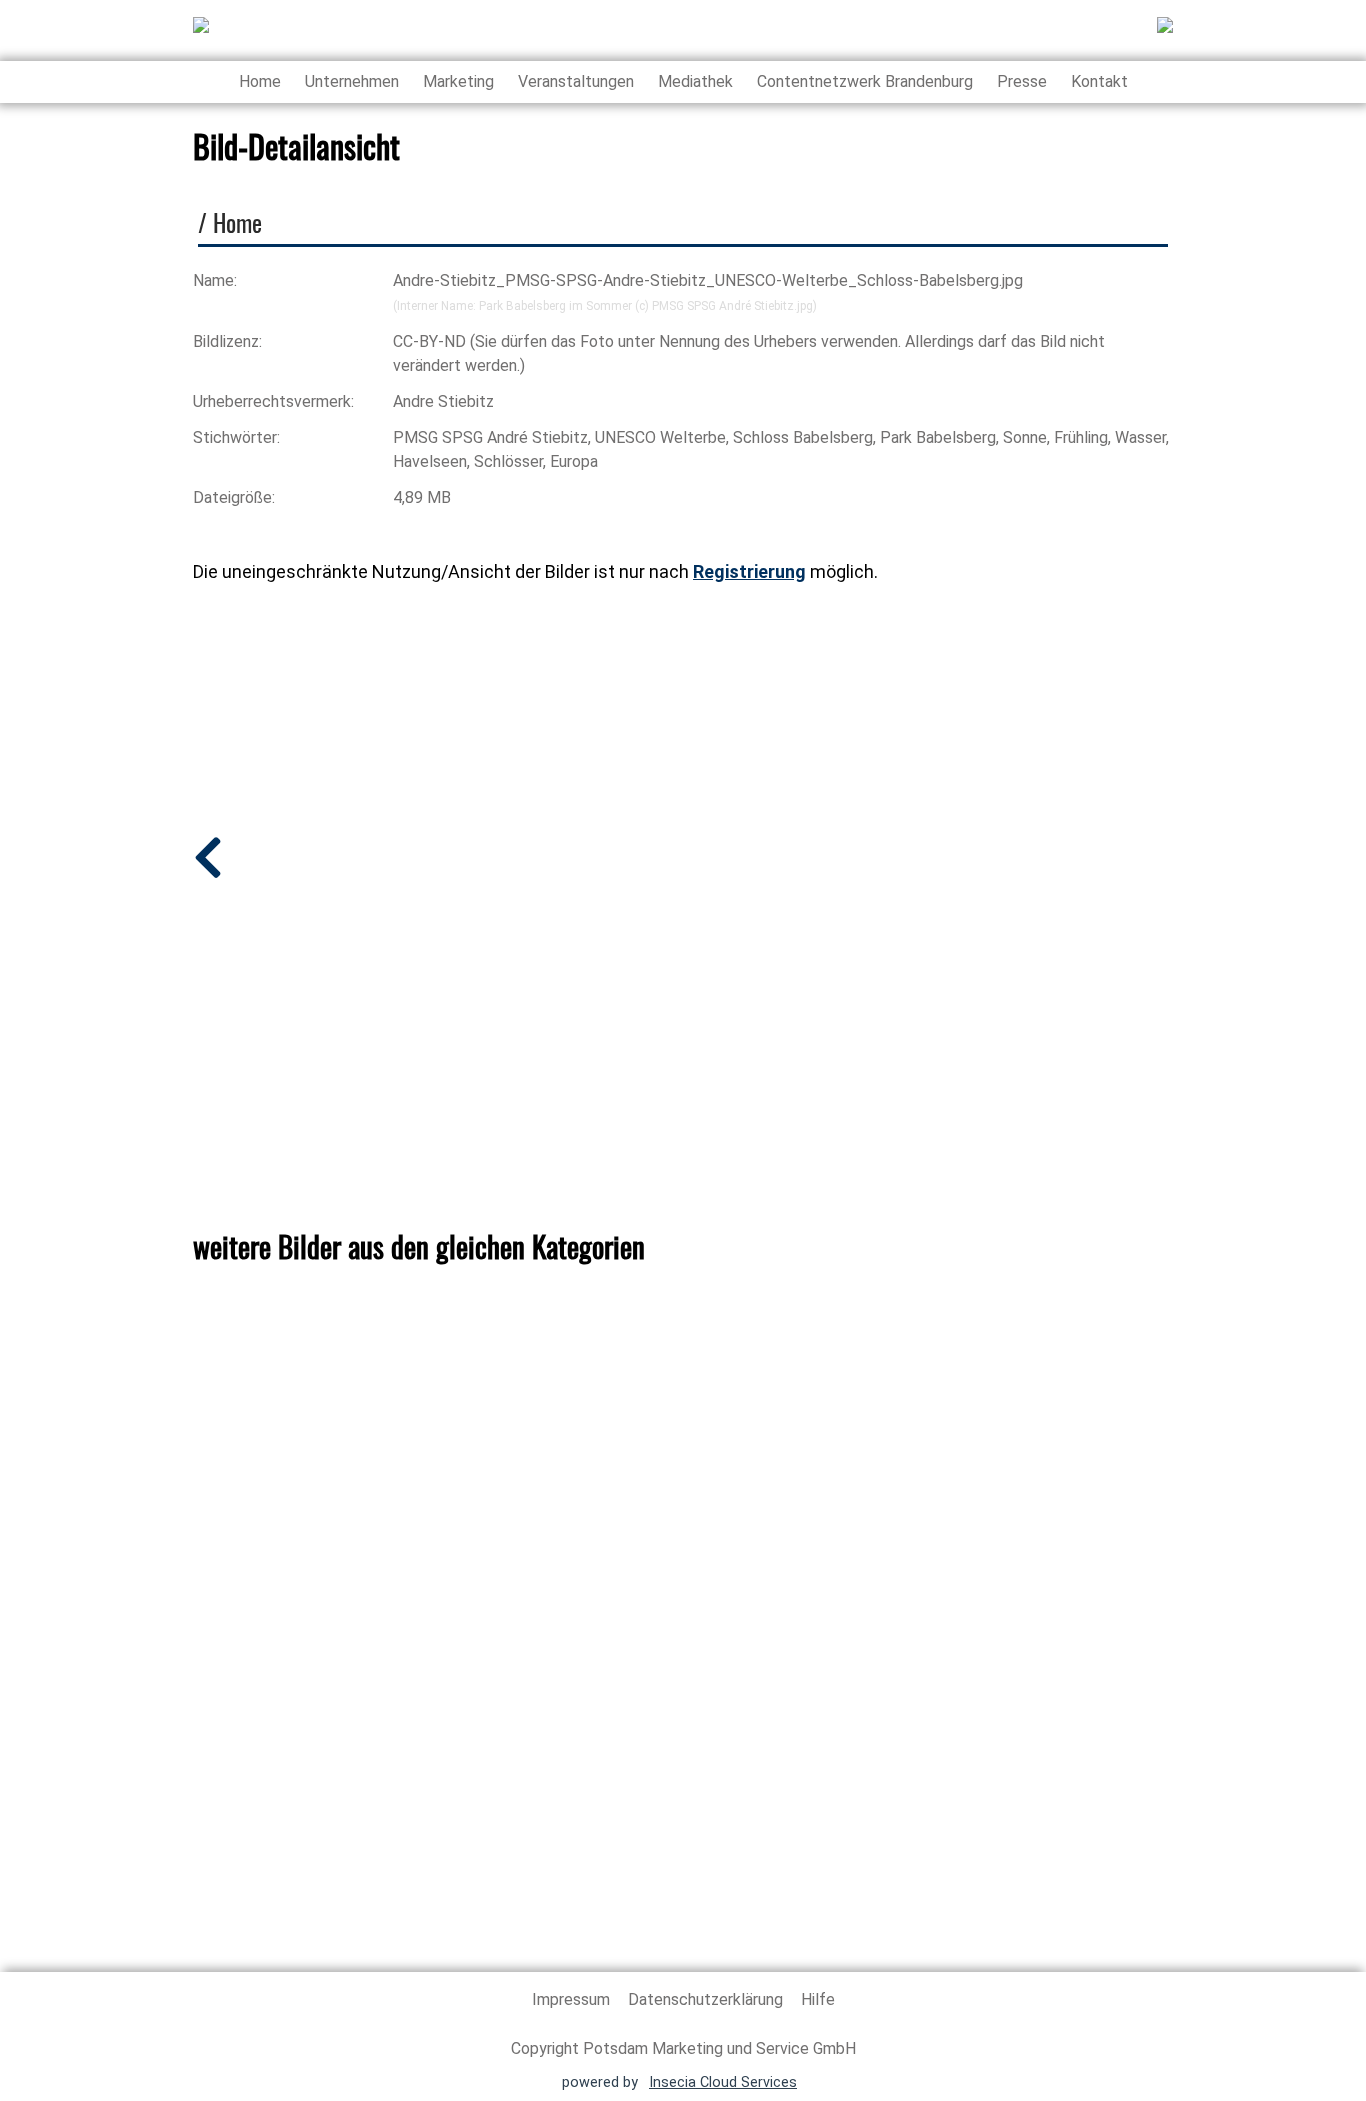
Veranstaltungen (576, 81)
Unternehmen (352, 81)
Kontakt (1099, 81)
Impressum (573, 1999)
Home (260, 81)
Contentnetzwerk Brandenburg (865, 81)
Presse (1022, 81)
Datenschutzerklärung (707, 1999)
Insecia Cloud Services (723, 2082)
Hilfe (818, 1999)
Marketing (458, 81)
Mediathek (695, 81)
